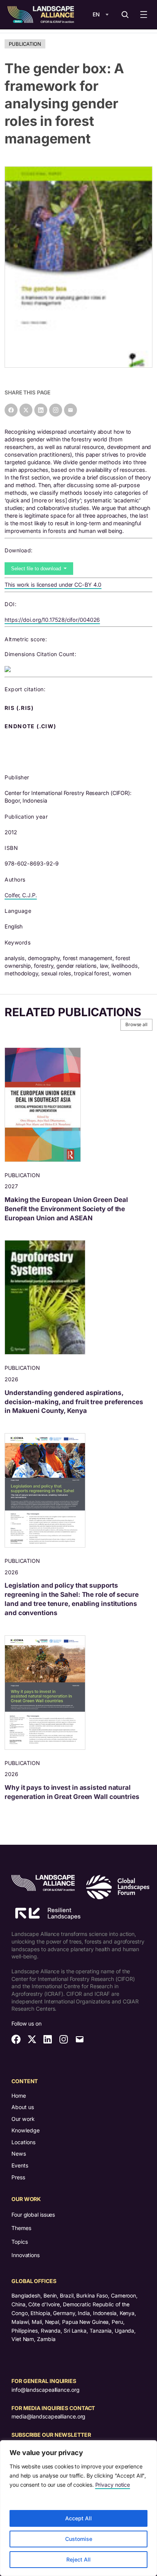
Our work (23, 2119)
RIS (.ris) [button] (20, 708)
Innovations (26, 2255)
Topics (19, 2242)
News (19, 2154)
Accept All (78, 2518)
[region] (78, 2508)
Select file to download (37, 569)
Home (19, 2096)
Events (20, 2165)
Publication (25, 44)
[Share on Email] (70, 410)
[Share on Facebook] (11, 410)
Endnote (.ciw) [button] (31, 726)
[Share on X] (26, 410)
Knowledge (26, 2130)
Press (18, 2177)
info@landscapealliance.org (45, 2390)
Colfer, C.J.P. (21, 895)
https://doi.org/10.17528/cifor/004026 (52, 620)
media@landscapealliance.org (48, 2416)
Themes (21, 2228)
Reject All (78, 2559)
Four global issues (33, 2215)
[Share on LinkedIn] (41, 410)
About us (23, 2107)
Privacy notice (113, 2485)
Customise (79, 2539)
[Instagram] (56, 410)
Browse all (136, 1024)
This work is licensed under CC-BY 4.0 (53, 585)
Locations (23, 2142)
